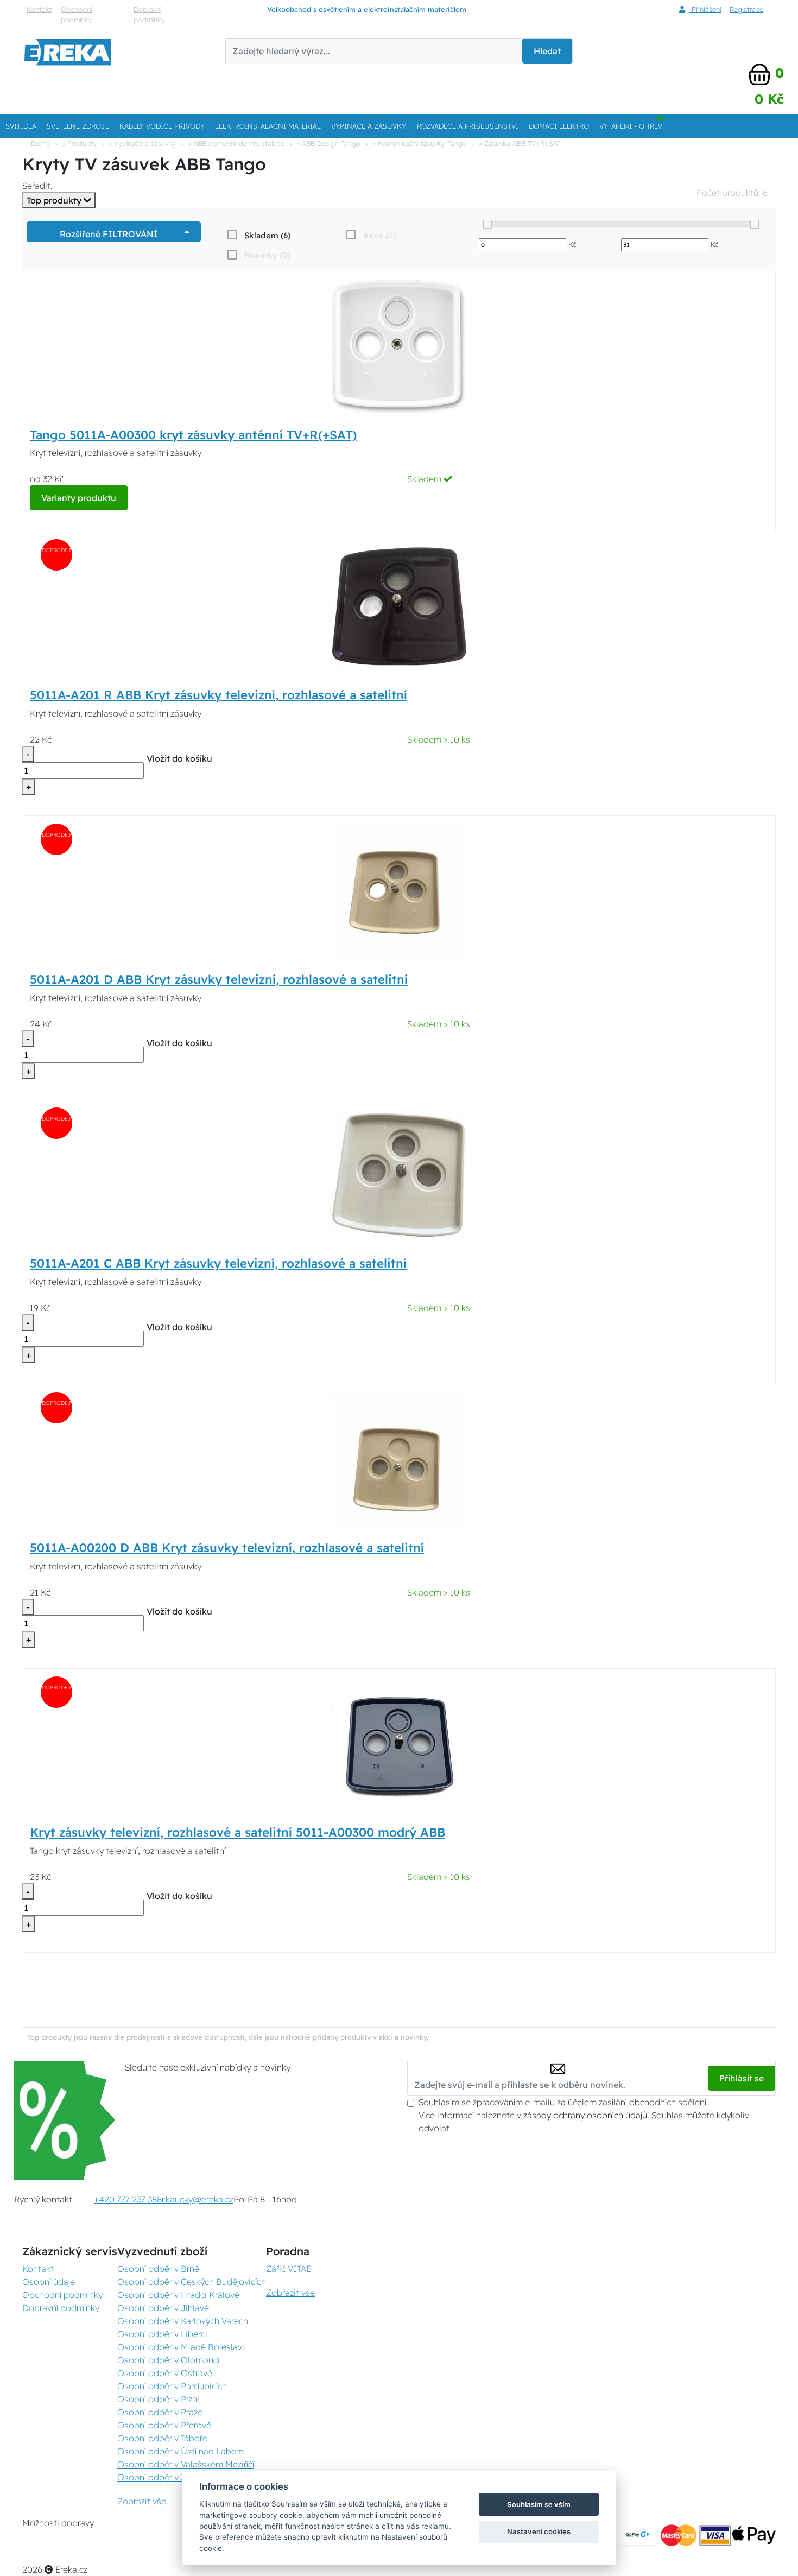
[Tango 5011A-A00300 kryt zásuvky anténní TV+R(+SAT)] (399, 346)
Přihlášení (705, 9)
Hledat (547, 51)
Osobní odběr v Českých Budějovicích (192, 2282)
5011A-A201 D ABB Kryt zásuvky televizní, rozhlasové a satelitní (219, 979)
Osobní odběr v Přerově (164, 2425)
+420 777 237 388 (128, 2199)
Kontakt (39, 9)
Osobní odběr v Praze (160, 2412)
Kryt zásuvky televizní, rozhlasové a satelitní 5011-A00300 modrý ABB (237, 1832)
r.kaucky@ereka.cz (198, 2199)
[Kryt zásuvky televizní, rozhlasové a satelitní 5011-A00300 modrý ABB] (399, 1743)
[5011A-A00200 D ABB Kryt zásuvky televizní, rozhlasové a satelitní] (399, 1459)
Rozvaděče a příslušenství (468, 126)
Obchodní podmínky (77, 14)
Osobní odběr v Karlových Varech (183, 2321)
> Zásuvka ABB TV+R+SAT (520, 143)
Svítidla (21, 126)
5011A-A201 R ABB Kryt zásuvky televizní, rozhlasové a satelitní (218, 695)
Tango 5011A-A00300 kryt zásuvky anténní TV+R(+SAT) (193, 435)
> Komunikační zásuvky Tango (420, 143)
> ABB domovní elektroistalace (236, 143)
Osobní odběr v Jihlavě (163, 2308)
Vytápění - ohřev (631, 126)
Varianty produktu (79, 498)
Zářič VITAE (289, 2269)
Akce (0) (379, 235)
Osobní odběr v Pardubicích (172, 2386)
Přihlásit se (742, 2078)
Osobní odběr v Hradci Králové (178, 2295)
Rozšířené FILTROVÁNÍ (111, 234)
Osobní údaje (49, 2282)
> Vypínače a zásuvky (142, 143)
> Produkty (79, 143)
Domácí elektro (559, 126)
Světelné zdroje (78, 126)
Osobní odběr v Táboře (162, 2438)
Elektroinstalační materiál (268, 126)
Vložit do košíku (179, 758)
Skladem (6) (267, 235)
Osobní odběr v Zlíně (159, 2477)
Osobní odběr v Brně (158, 2269)
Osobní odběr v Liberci (162, 2334)
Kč (572, 244)
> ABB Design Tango (328, 143)
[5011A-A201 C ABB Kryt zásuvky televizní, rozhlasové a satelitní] (399, 1175)
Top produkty (55, 200)
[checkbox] (258, 235)
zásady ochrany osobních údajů (585, 2115)
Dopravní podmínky (149, 14)
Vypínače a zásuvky (369, 126)
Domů (40, 143)
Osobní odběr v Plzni (158, 2399)
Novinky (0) (267, 255)
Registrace (746, 9)
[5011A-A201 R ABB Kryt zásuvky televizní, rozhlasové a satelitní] (399, 606)
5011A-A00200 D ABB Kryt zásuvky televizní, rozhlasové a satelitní (227, 1548)
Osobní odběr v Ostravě (165, 2373)
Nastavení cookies (539, 2531)
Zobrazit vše (142, 2501)
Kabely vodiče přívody (162, 126)
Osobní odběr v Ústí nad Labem (180, 2451)
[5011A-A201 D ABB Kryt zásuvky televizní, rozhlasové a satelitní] (399, 890)
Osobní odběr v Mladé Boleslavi (181, 2347)
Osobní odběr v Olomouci (169, 2360)
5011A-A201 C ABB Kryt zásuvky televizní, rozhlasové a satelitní (218, 1263)
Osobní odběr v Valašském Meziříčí (186, 2464)
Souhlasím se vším (539, 2504)
